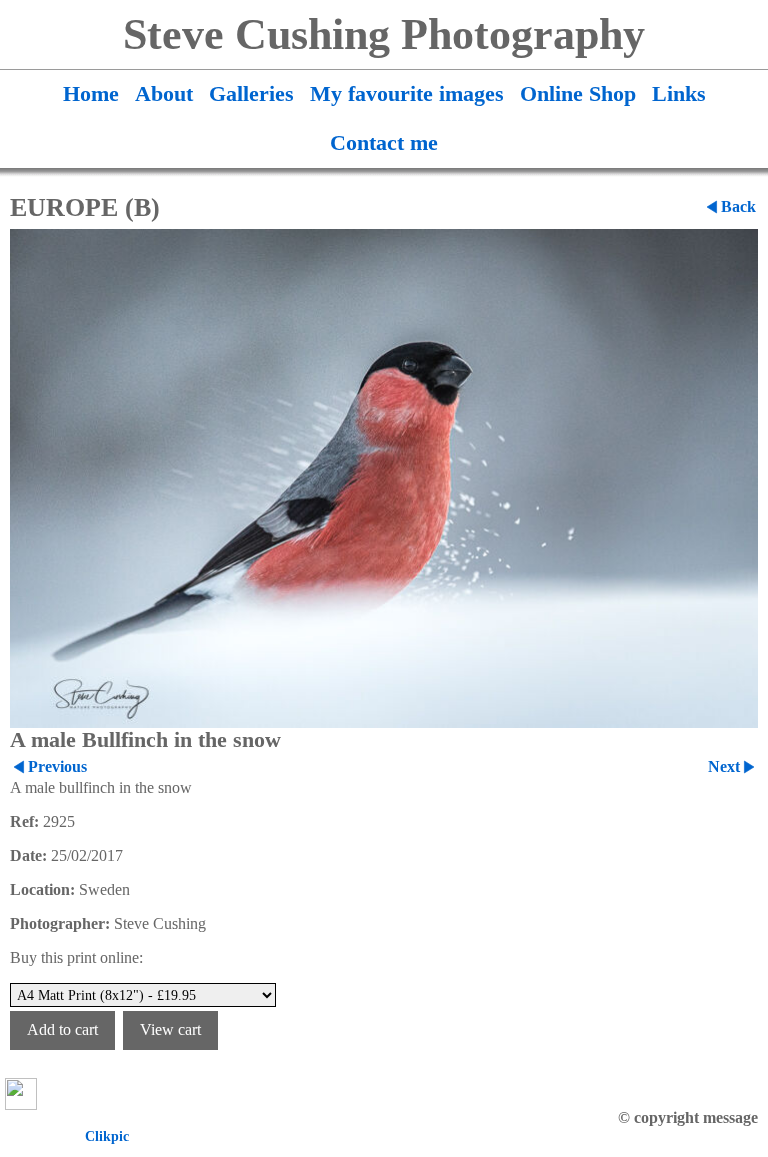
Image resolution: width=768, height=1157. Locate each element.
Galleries (251, 94)
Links (679, 94)
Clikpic (107, 1136)
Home (91, 94)
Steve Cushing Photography (384, 34)
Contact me (384, 143)
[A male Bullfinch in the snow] (384, 478)
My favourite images (407, 94)
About (164, 94)
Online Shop (578, 94)
